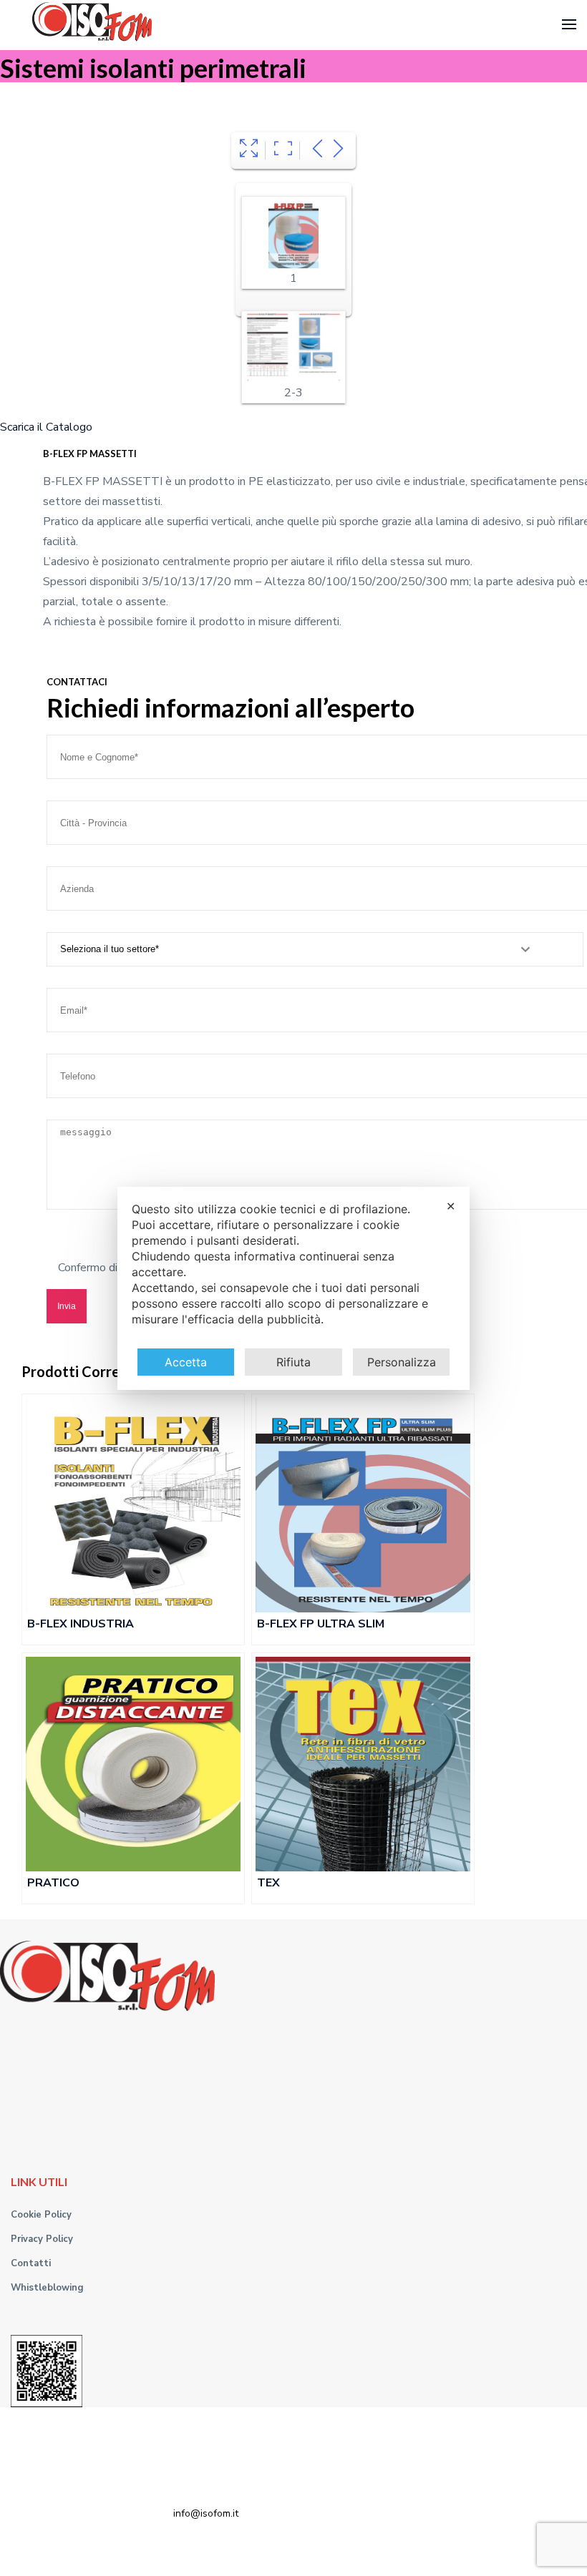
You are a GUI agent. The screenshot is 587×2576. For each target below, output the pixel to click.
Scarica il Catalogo (46, 427)
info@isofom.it (206, 2513)
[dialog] (293, 1288)
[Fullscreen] (249, 151)
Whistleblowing (47, 2288)
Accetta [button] (186, 1362)
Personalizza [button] (402, 1362)
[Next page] (338, 151)
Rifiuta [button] (293, 1362)
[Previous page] (317, 151)
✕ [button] (451, 1206)
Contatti (31, 2263)
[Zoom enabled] (283, 151)
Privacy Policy (42, 2239)
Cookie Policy (41, 2215)
